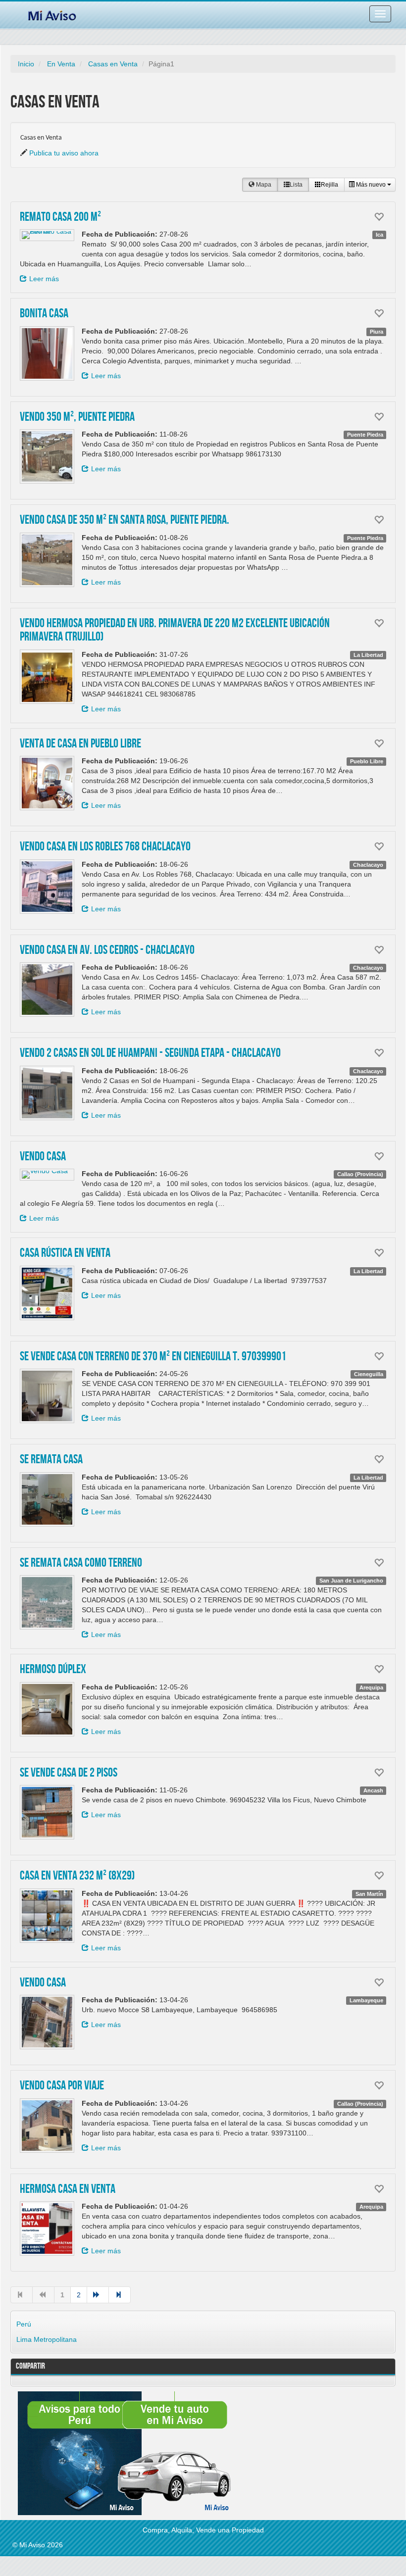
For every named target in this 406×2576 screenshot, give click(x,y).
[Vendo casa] (47, 2022)
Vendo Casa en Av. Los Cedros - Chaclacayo (107, 950)
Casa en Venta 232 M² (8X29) (77, 1876)
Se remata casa (51, 1460)
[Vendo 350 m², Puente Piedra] (47, 456)
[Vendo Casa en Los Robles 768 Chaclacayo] (47, 887)
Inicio (26, 64)
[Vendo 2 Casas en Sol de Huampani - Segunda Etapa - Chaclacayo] (47, 1093)
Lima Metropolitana (47, 2339)
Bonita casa (44, 314)
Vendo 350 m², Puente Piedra (77, 417)
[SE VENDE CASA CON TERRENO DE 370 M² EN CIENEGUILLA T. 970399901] (47, 1396)
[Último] (120, 2295)
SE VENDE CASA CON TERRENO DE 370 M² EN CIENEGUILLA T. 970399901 (153, 1357)
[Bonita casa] (47, 353)
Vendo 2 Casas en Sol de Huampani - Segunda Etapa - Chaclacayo (150, 1053)
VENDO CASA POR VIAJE (62, 2086)
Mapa (263, 185)
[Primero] (22, 2295)
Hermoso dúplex (53, 1670)
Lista (296, 185)
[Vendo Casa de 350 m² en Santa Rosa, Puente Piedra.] (47, 560)
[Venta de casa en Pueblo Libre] (47, 783)
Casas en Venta (113, 64)
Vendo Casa (43, 1157)
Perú (24, 2324)
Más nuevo (371, 185)
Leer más (44, 279)
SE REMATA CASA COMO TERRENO (81, 1563)
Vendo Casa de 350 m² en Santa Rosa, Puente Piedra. (125, 520)
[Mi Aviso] (52, 14)
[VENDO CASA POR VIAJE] (47, 2126)
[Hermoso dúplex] (47, 1709)
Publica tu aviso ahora (64, 153)
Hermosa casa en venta (68, 2189)
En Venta (61, 64)
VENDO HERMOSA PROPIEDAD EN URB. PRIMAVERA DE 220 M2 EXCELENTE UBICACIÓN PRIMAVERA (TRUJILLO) (175, 631)
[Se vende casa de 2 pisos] (47, 1812)
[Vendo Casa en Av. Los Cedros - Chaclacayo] (47, 990)
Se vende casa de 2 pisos (69, 1773)
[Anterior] (43, 2295)
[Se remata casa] (47, 1499)
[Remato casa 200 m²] (47, 235)
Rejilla (330, 185)
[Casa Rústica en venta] (47, 1293)
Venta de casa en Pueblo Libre (80, 744)
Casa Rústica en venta (65, 1253)
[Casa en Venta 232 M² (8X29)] (47, 1916)
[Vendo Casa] (47, 1175)
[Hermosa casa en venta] (47, 2229)
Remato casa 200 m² (60, 217)
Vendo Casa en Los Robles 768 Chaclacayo (105, 847)
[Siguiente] (98, 2295)
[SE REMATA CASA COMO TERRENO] (47, 1602)
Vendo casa (43, 1983)
